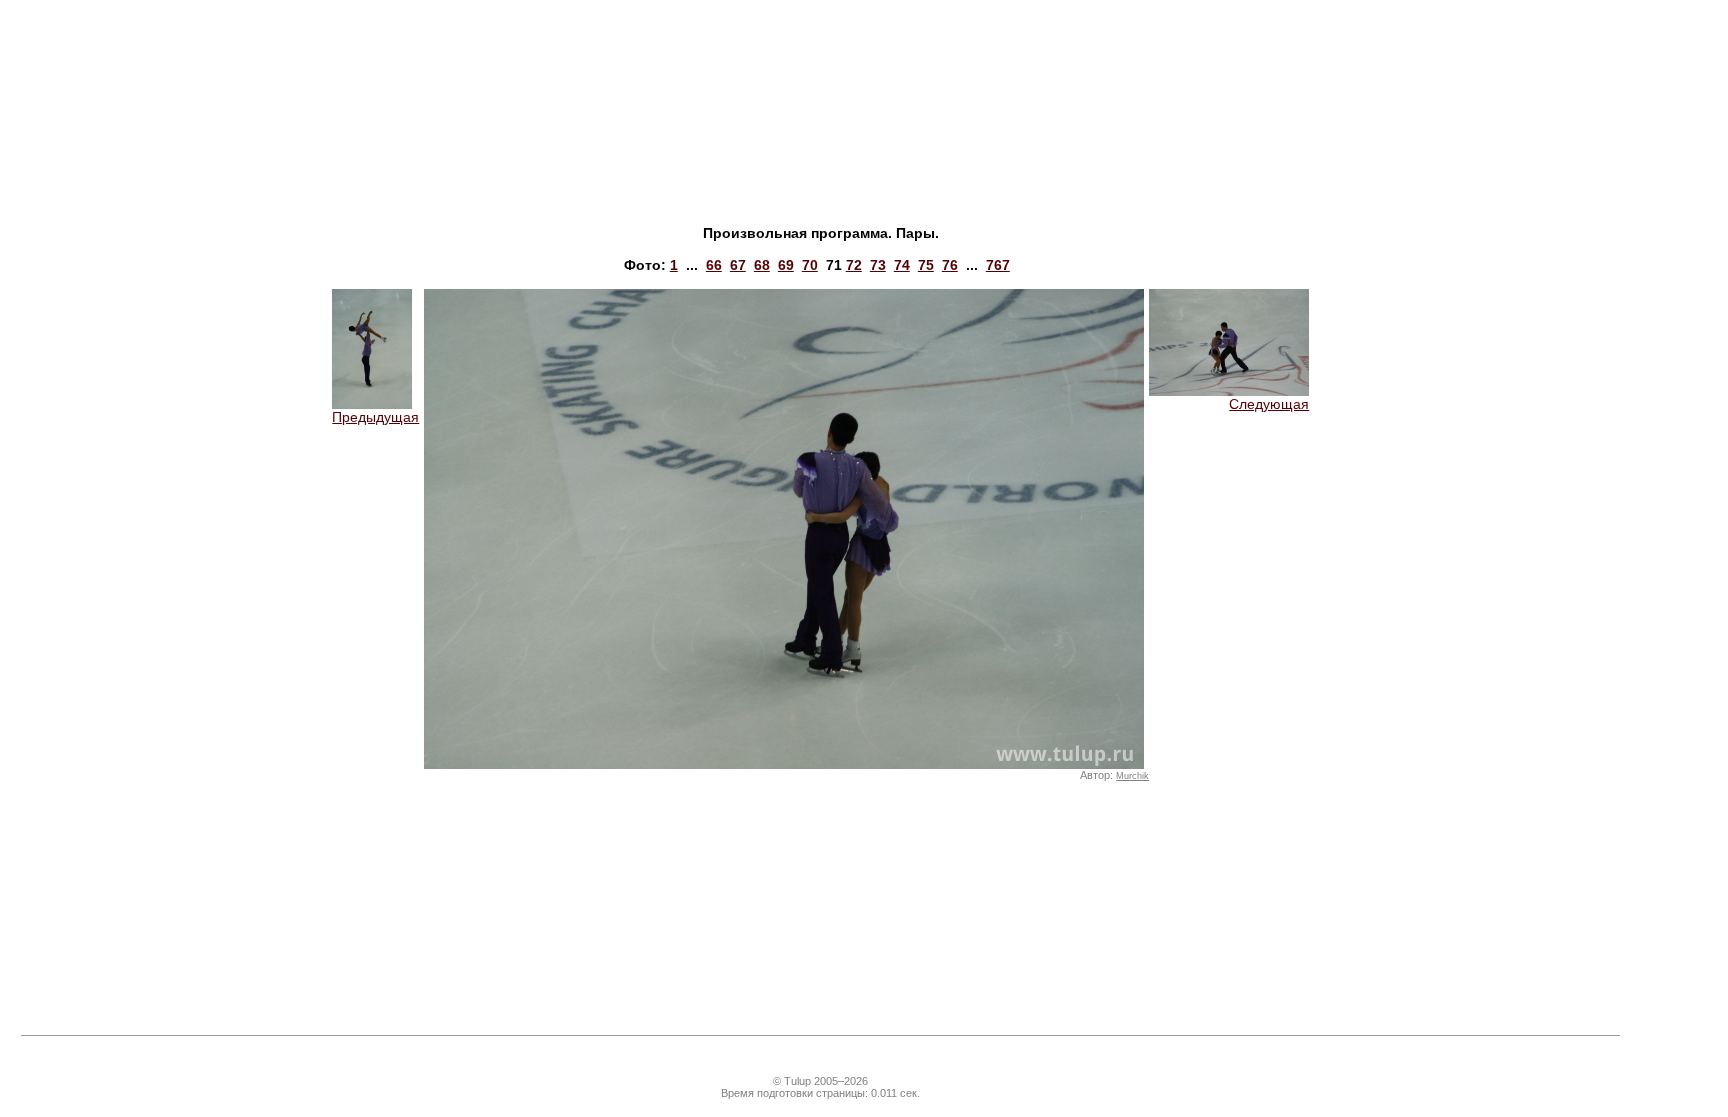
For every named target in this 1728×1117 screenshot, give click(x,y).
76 (950, 265)
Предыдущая (375, 417)
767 (998, 265)
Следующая (1269, 404)
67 (738, 265)
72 (854, 265)
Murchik (1132, 776)
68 (762, 265)
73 (878, 265)
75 (926, 265)
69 (786, 265)
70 (810, 265)
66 (714, 265)
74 (902, 265)
